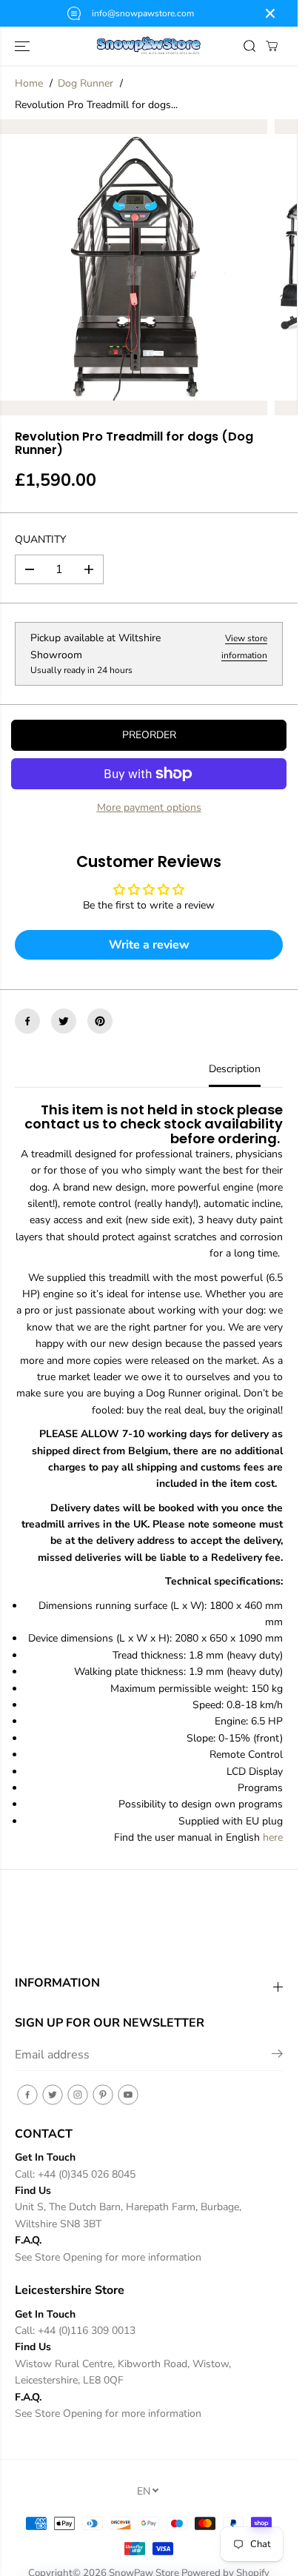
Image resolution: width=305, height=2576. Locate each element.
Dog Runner (86, 83)
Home (29, 83)
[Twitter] (64, 1021)
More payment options (149, 807)
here (273, 1837)
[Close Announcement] (270, 13)
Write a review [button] (149, 945)
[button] (24, 46)
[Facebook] (27, 1021)
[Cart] (272, 46)
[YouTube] (128, 2095)
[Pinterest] (100, 1021)
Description (235, 1069)
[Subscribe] (277, 2056)
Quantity (40, 539)
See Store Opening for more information (108, 2257)
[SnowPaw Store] (149, 46)
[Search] (249, 46)
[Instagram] (78, 2095)
